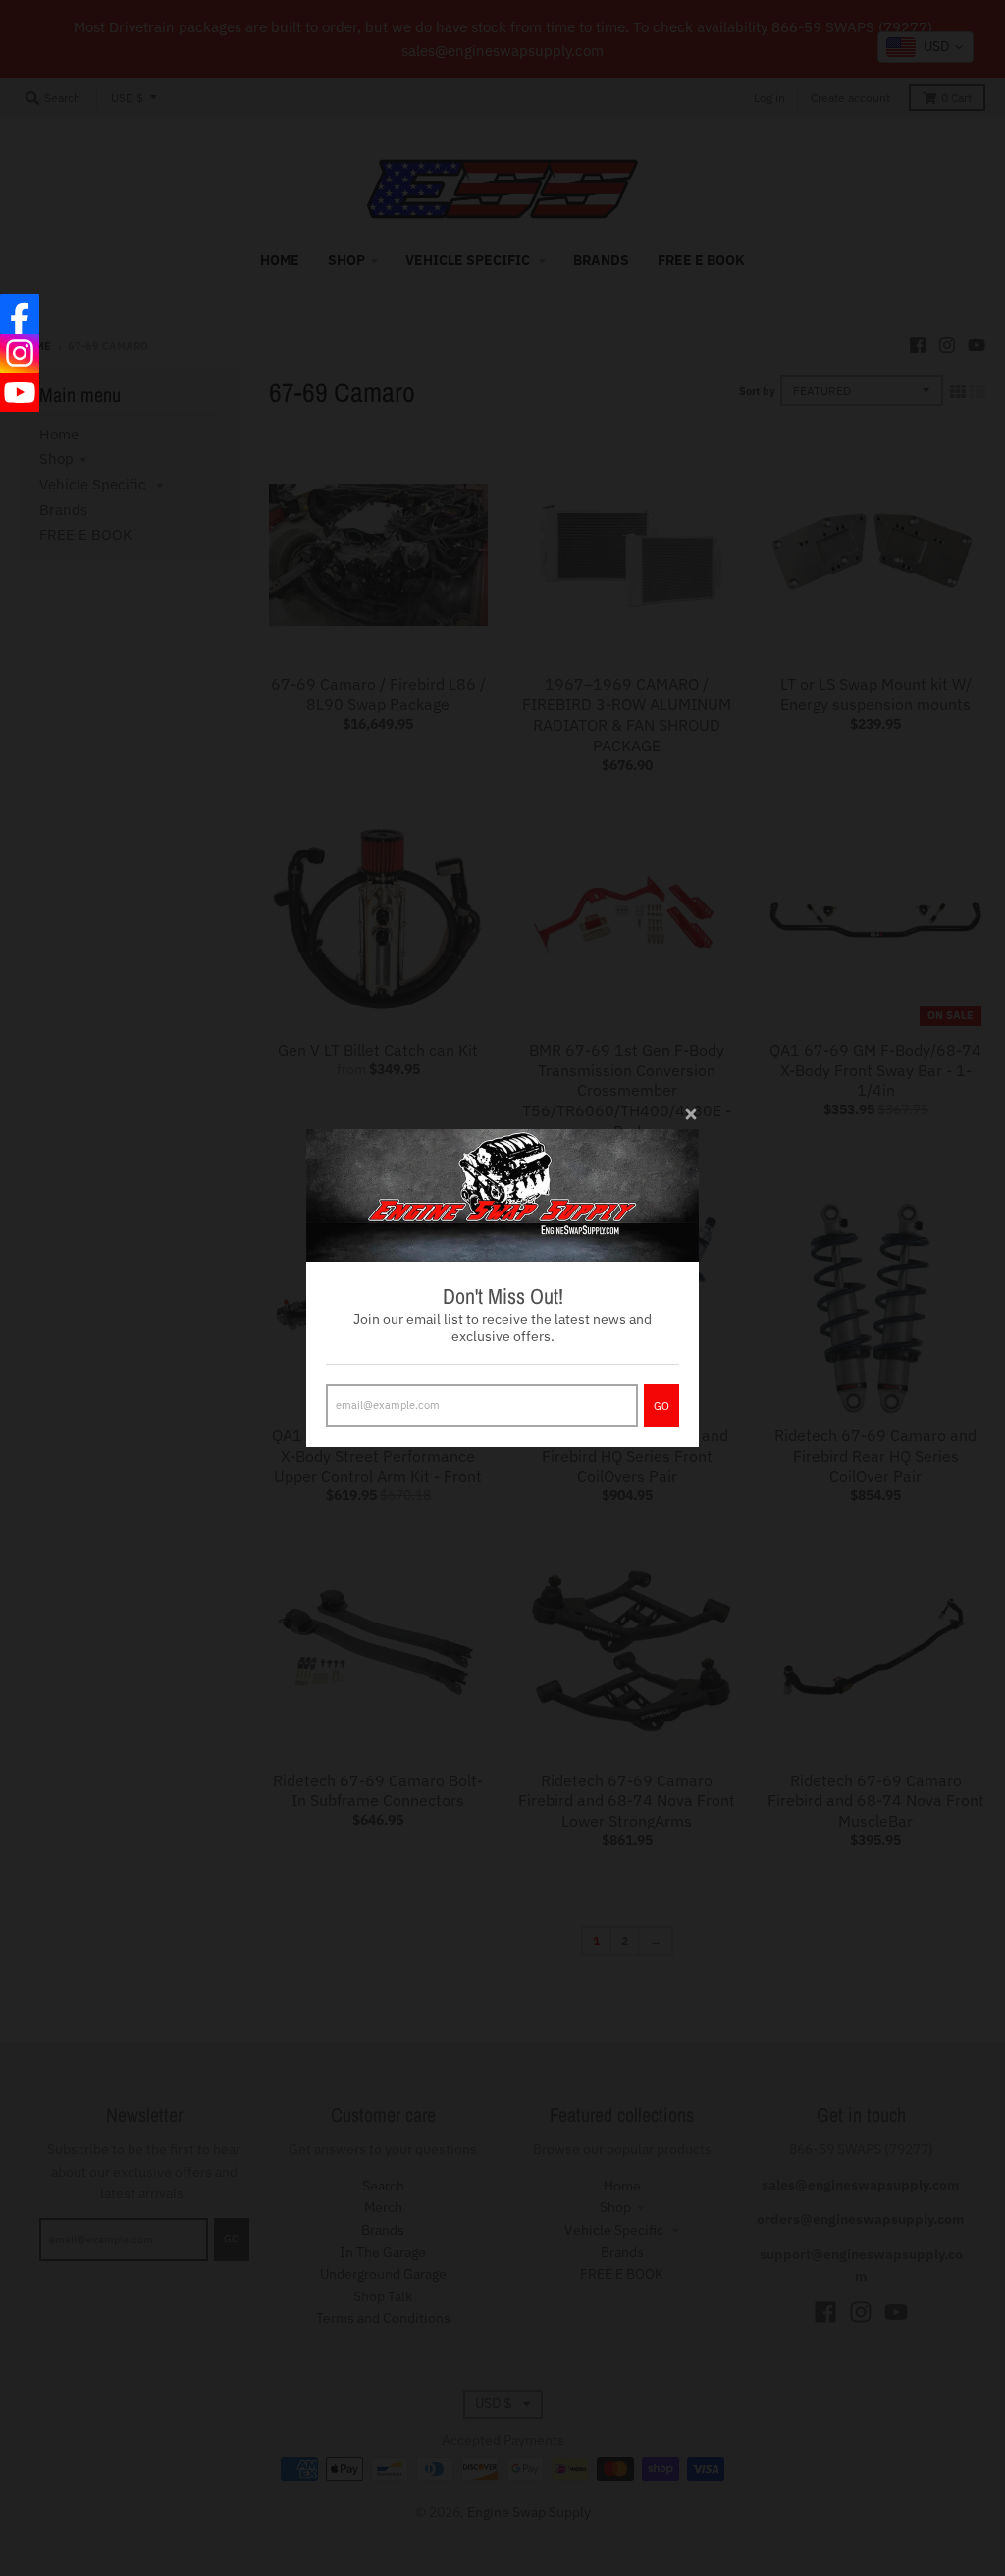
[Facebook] (20, 314)
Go (661, 1406)
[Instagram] (20, 353)
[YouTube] (20, 392)
